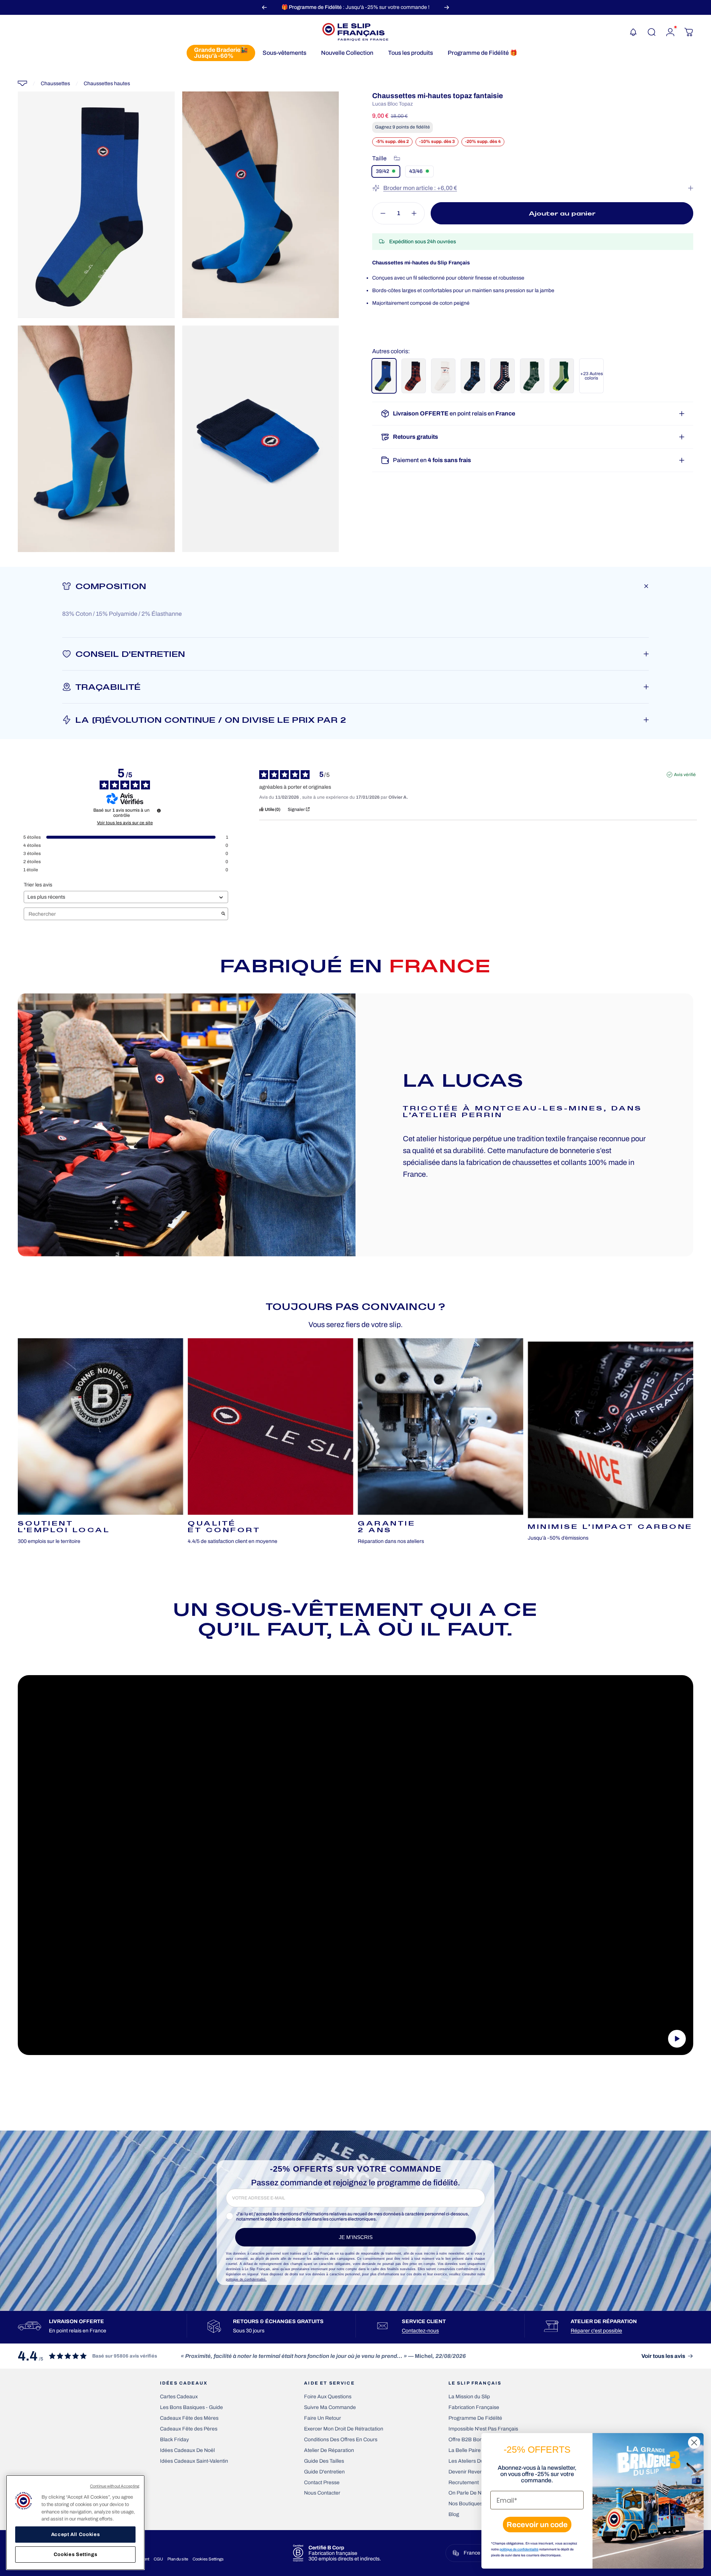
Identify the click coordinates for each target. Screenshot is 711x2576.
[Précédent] (264, 7)
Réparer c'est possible (596, 2331)
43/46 (416, 171)
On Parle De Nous (469, 2493)
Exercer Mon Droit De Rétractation (344, 2429)
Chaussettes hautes (107, 83)
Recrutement (464, 2483)
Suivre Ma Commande (330, 2407)
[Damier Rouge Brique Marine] (414, 376)
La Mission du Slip (469, 2397)
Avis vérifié (685, 775)
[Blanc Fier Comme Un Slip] (443, 376)
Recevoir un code (537, 2525)
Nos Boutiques (465, 2504)
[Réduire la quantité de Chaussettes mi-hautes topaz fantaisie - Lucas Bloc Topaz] (381, 213)
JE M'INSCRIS (356, 2237)
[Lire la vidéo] (355, 1865)
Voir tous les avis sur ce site (125, 823)
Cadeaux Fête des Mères (189, 2418)
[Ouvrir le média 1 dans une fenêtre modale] (96, 205)
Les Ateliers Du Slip (471, 2461)
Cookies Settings (208, 2559)
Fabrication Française (474, 2407)
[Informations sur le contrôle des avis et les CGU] (159, 811)
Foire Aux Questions (328, 2397)
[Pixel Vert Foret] (532, 376)
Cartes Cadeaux (179, 2397)
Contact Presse (322, 2483)
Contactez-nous (420, 2331)
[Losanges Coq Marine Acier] (473, 376)
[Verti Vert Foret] (562, 376)
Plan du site (178, 2559)
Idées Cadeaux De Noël (187, 2450)
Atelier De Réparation (329, 2450)
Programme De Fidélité (475, 2418)
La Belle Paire (465, 2450)
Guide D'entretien (324, 2472)
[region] (75, 2522)
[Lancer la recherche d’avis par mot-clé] (223, 914)
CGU (158, 2559)
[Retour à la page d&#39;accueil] (22, 83)
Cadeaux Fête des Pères (189, 2429)
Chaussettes (55, 83)
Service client (424, 2321)
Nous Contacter (322, 2493)
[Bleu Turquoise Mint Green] (384, 376)
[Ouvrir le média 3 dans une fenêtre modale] (96, 439)
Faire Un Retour (323, 2418)
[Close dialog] (694, 2443)
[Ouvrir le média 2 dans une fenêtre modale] (261, 205)
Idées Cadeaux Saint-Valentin (194, 2461)
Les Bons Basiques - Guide (191, 2407)
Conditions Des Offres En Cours (341, 2440)
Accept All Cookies (76, 2534)
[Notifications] (633, 32)
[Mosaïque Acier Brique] (503, 376)
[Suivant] (447, 7)
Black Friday (174, 2440)
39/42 (383, 171)
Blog (454, 2514)
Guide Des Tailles (324, 2461)
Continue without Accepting (115, 2486)
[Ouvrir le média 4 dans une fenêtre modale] (261, 439)
